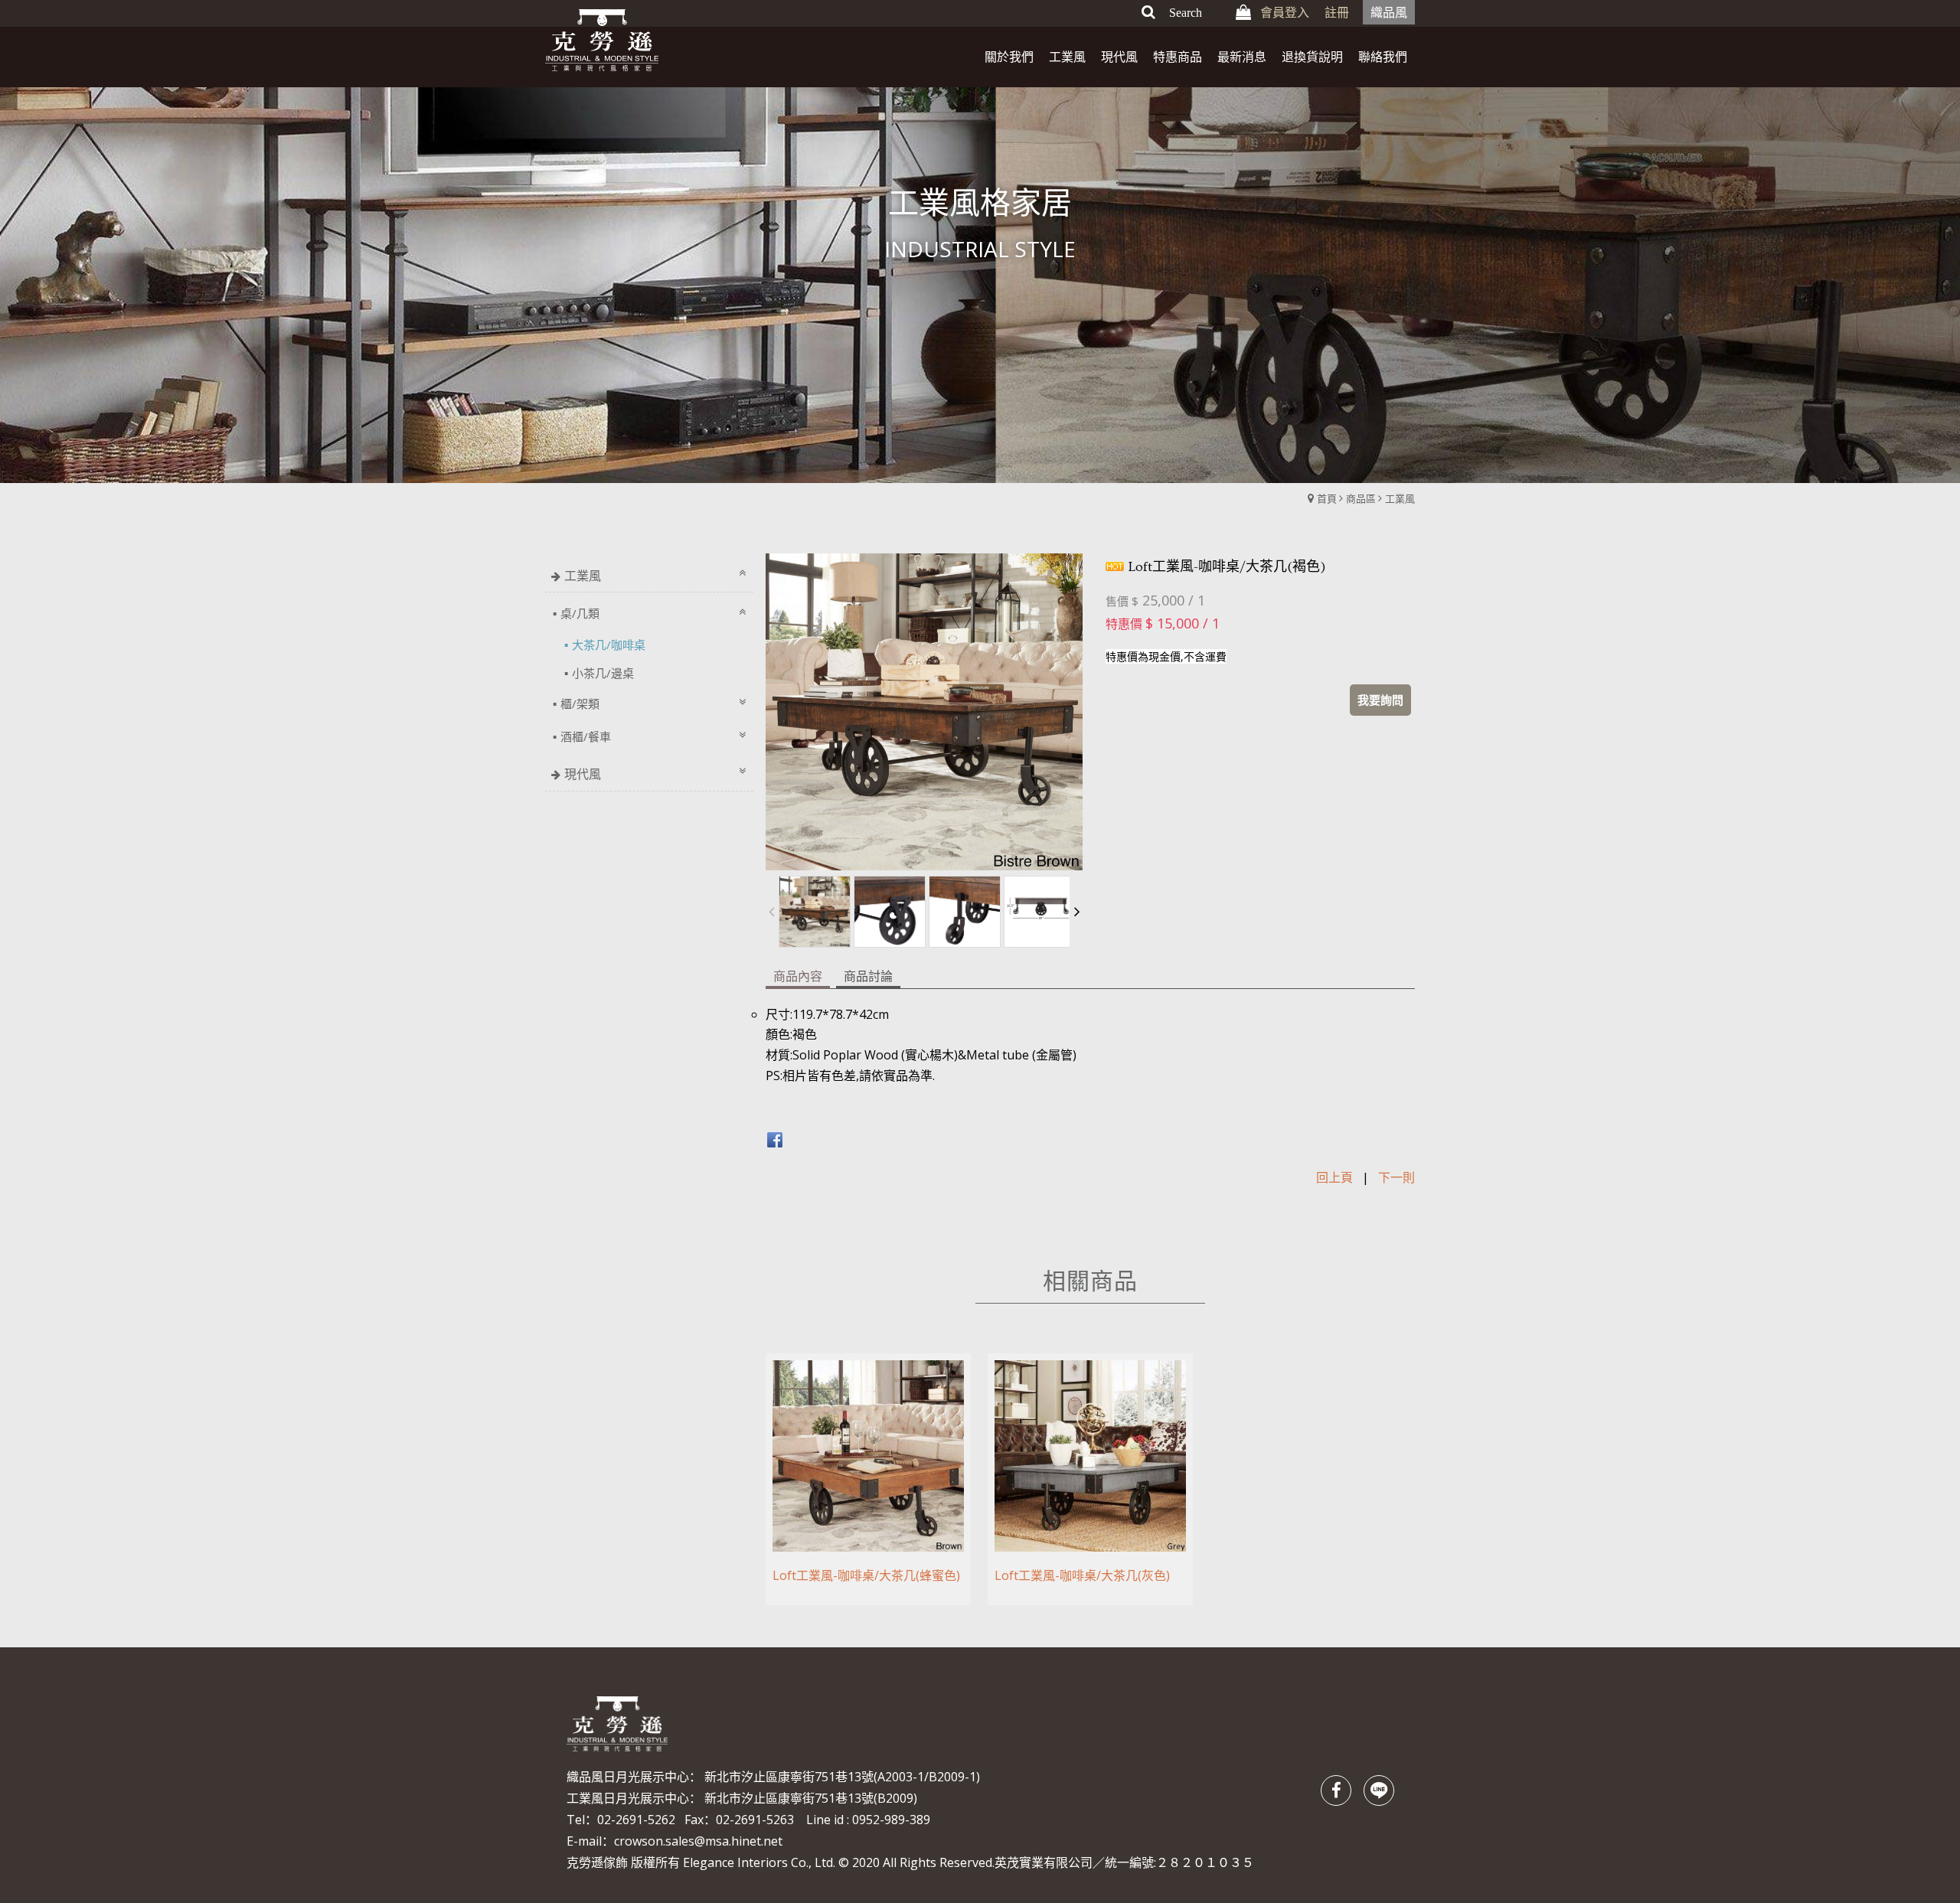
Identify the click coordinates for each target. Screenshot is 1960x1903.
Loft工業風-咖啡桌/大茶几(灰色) (1082, 1575)
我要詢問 (1380, 700)
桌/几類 (580, 613)
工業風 (1400, 498)
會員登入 (1285, 12)
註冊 (1337, 12)
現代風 (583, 774)
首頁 (1327, 498)
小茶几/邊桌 (603, 673)
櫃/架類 (580, 703)
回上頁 (1334, 1177)
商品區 (1361, 498)
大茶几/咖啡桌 (609, 645)
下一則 (1396, 1177)
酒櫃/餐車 (586, 736)
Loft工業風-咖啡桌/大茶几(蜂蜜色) (866, 1575)
